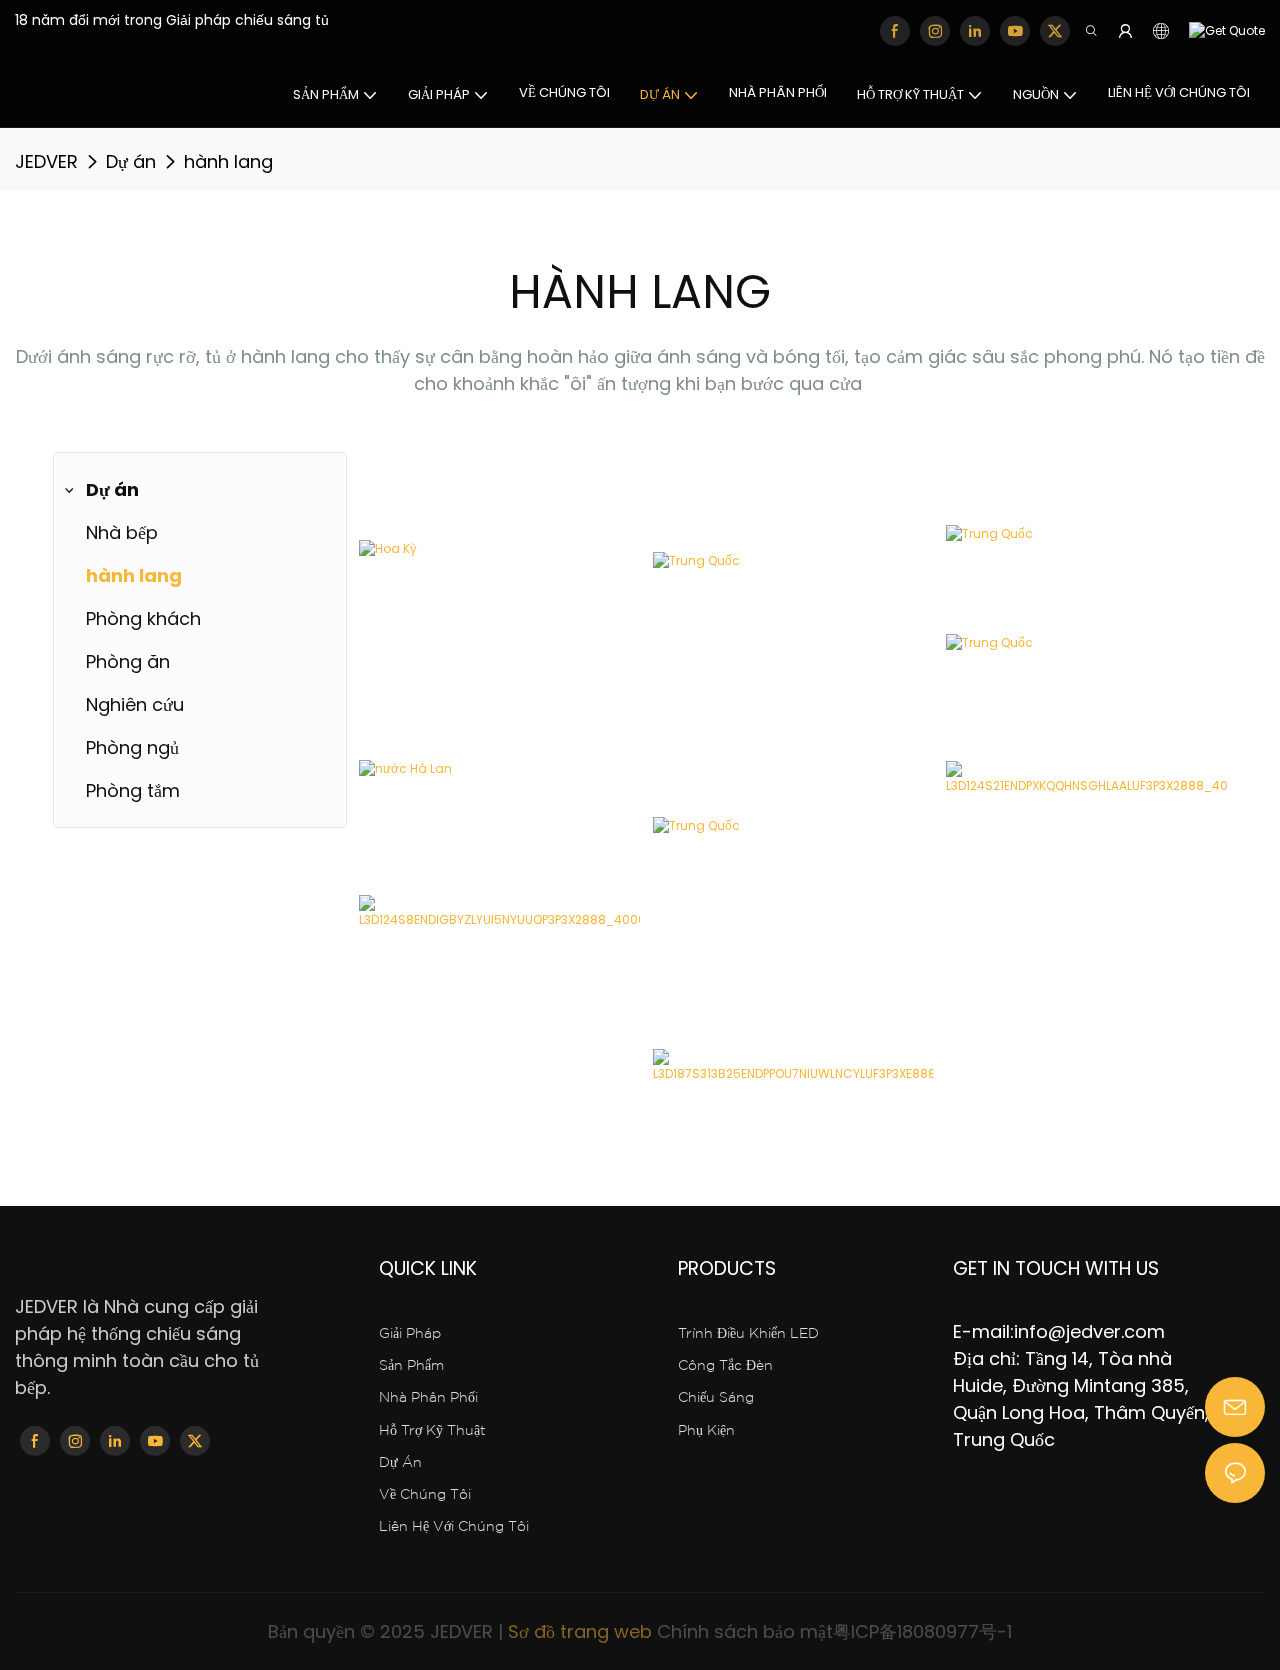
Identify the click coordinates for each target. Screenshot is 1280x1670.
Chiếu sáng (716, 1398)
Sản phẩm (411, 1366)
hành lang (228, 161)
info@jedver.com (1089, 1331)
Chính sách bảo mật (745, 1631)
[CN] (1222, 31)
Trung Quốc (421, 887)
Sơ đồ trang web (580, 1631)
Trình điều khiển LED (748, 1334)
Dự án (131, 161)
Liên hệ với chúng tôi (454, 1527)
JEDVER (46, 161)
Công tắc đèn (725, 1366)
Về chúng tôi (425, 1495)
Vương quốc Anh (735, 1103)
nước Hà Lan (423, 832)
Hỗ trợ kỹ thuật (432, 1431)
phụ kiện (706, 1431)
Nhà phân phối (428, 1398)
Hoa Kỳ (400, 601)
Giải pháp (410, 1334)
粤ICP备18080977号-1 (922, 1631)
